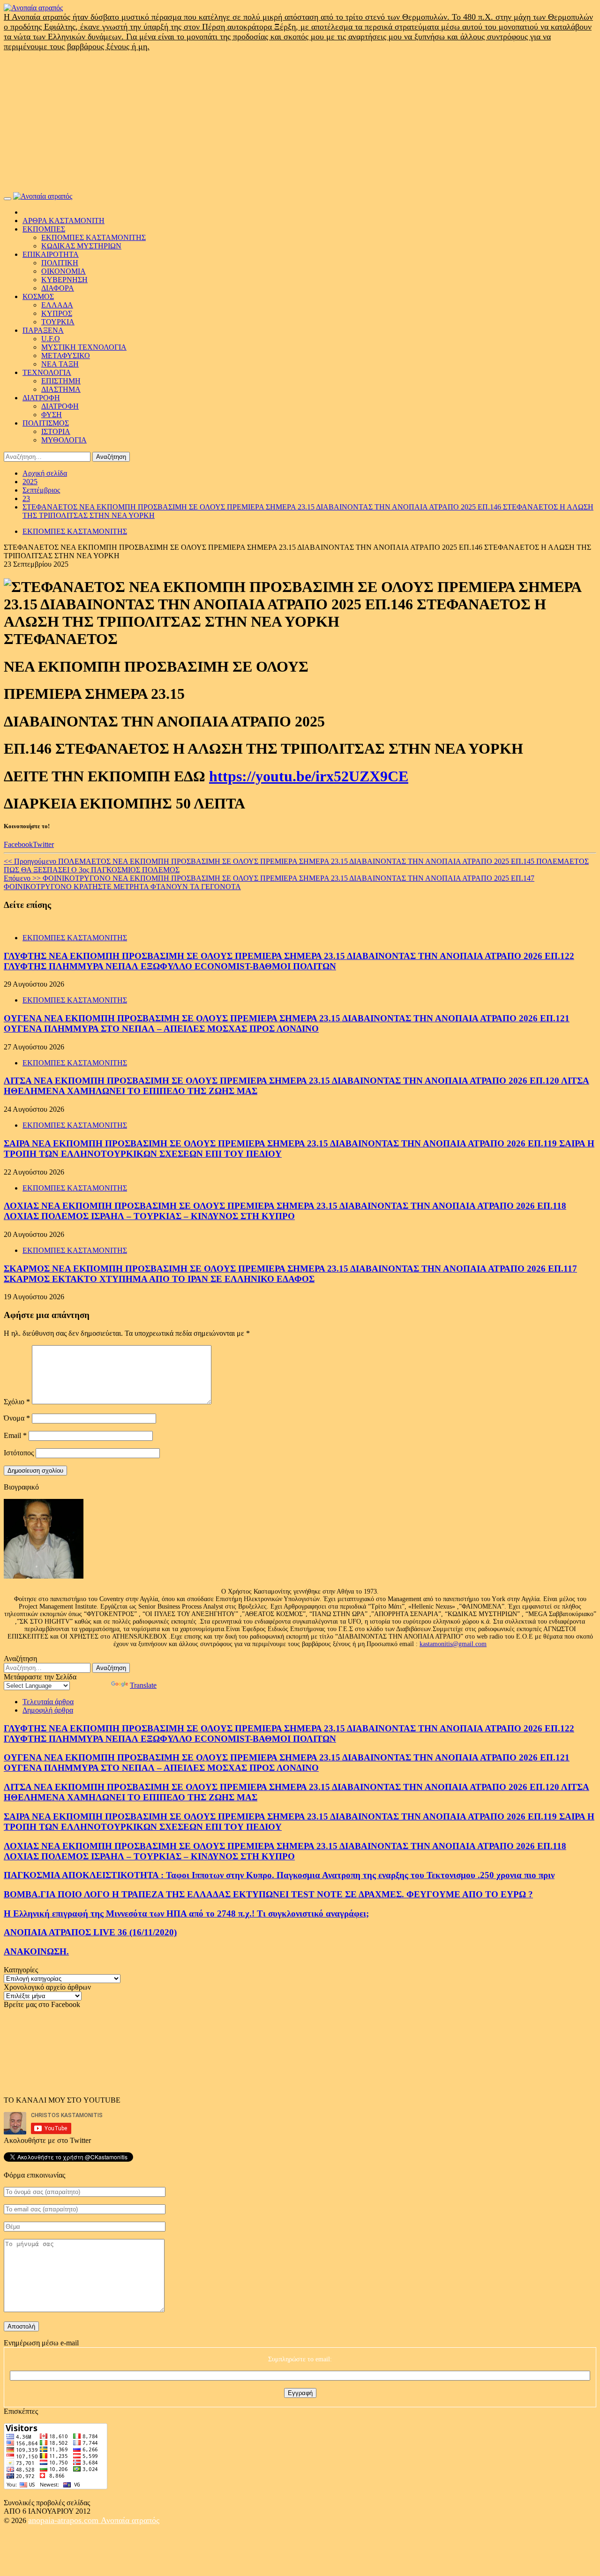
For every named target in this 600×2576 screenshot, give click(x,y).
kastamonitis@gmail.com (453, 1644)
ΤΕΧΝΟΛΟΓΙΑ (47, 372)
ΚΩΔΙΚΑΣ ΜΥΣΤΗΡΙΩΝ (81, 246)
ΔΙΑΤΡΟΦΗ (41, 398)
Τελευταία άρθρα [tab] (48, 1702)
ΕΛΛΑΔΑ (57, 305)
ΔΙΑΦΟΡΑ (58, 288)
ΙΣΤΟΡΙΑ (56, 431)
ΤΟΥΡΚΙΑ (58, 322)
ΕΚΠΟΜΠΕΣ (44, 229)
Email (15, 1435)
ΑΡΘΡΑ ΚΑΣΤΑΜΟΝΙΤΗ (64, 221)
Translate (143, 1685)
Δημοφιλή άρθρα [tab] (48, 1710)
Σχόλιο (17, 1402)
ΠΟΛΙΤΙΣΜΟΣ (46, 423)
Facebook (18, 844)
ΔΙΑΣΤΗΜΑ (61, 389)
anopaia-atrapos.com (64, 2520)
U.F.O (51, 339)
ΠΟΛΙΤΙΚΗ (60, 263)
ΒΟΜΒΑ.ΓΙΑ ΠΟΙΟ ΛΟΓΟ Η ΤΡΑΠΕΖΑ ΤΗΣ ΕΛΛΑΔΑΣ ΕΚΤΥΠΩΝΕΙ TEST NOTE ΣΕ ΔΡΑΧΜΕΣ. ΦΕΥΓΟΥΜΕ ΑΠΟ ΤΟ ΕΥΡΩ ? (268, 1894)
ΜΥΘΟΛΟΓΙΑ (64, 440)
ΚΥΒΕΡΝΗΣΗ (64, 280)
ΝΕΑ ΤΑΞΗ (60, 364)
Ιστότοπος (19, 1453)
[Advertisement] (300, 122)
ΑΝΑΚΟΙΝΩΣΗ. (36, 1951)
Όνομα (17, 1418)
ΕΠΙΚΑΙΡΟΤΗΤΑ (51, 254)
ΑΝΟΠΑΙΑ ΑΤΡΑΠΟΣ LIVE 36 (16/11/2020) (90, 1932)
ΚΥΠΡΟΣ (57, 313)
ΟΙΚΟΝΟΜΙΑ (64, 271)
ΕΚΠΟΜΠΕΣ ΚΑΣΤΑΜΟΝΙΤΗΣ (94, 237)
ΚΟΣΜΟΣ (38, 296)
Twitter (43, 844)
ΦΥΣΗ (52, 415)
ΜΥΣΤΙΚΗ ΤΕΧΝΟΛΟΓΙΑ (84, 347)
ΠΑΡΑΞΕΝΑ (43, 330)
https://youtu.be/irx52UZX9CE (309, 776)
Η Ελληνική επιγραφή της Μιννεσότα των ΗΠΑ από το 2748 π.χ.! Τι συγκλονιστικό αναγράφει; (186, 1913)
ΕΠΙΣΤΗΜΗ (61, 381)
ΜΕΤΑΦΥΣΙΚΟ (66, 356)
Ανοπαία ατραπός (130, 2520)
